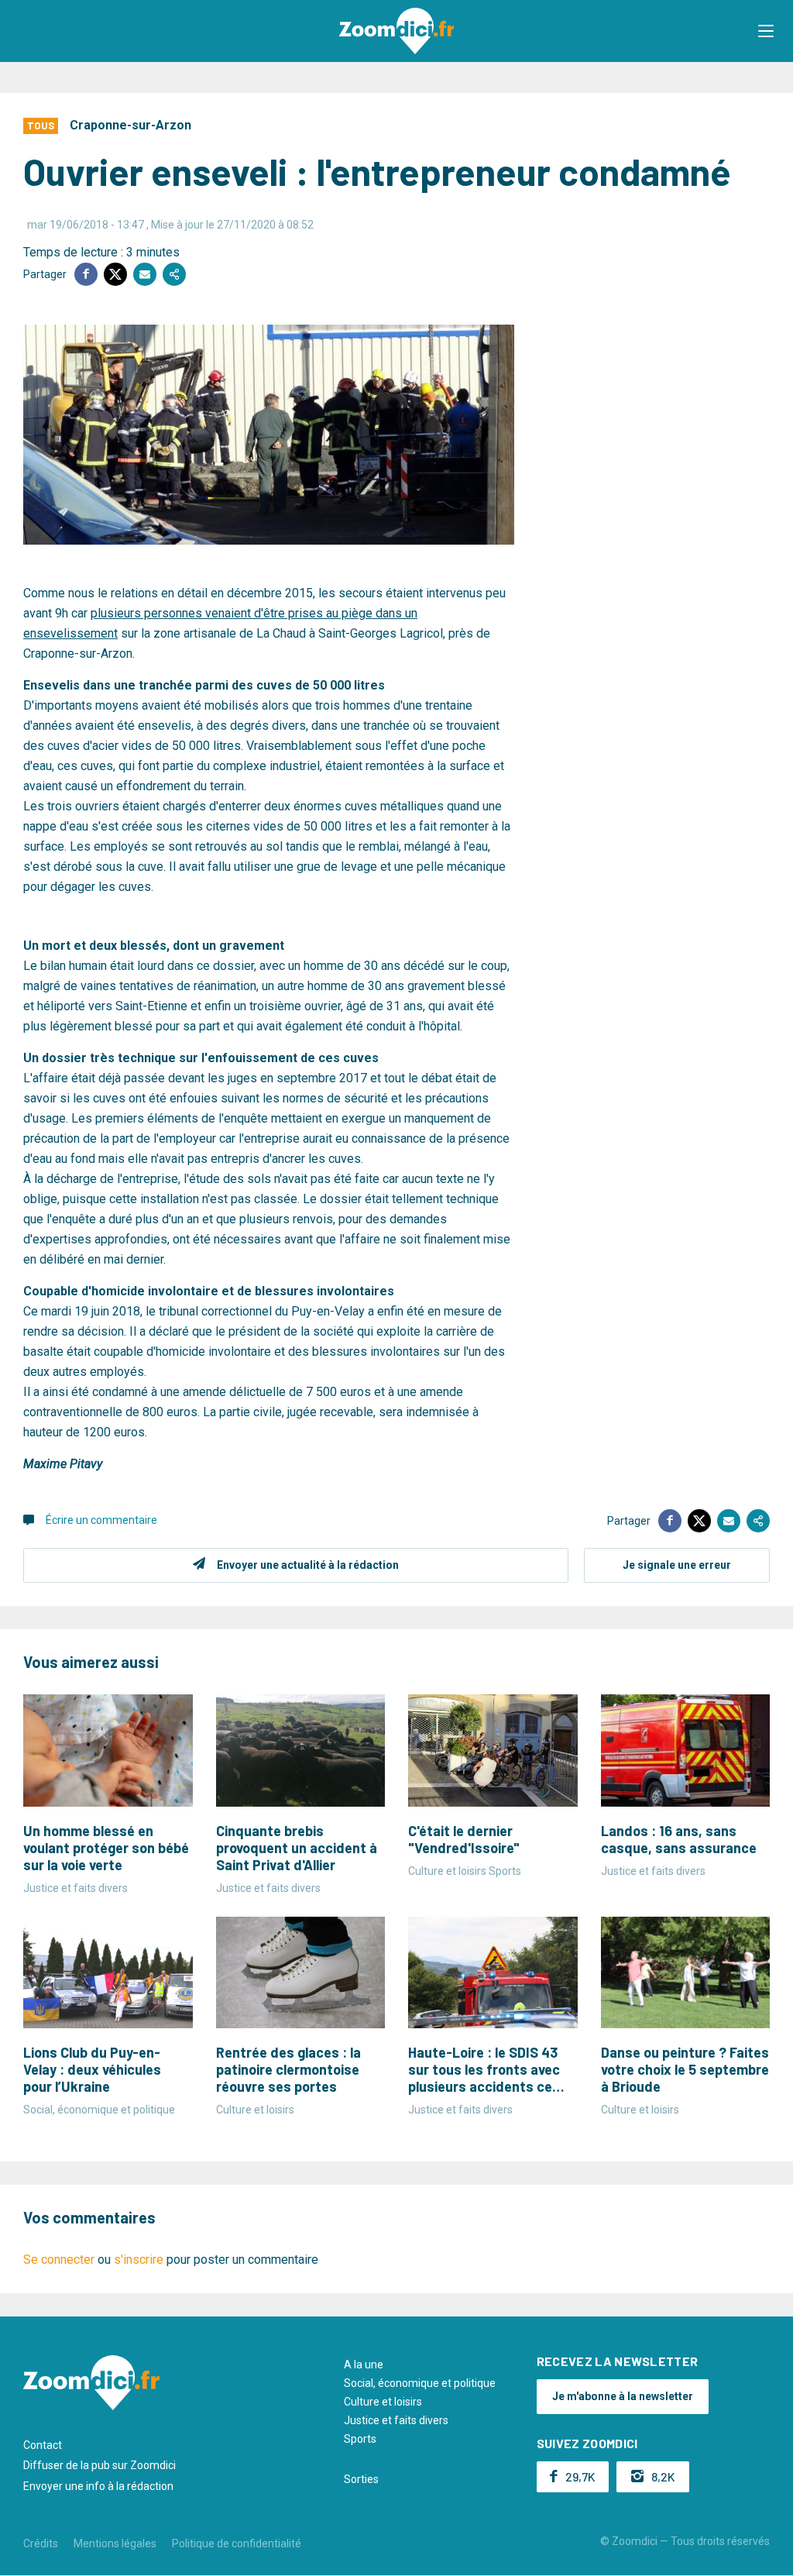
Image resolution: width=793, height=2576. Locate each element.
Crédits (41, 2543)
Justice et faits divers (396, 2420)
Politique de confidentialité (237, 2543)
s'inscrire (139, 2260)
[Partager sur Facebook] (86, 274)
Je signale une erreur (677, 1565)
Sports (360, 2439)
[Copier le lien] (174, 274)
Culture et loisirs (383, 2402)
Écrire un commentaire (101, 1520)
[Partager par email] (145, 274)
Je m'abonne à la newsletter (623, 2396)
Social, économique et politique (420, 2383)
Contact (43, 2445)
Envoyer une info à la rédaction (98, 2486)
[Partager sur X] (115, 274)
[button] (766, 31)
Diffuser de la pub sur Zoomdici (100, 2465)
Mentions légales (115, 2543)
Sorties (361, 2479)
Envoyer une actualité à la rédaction (308, 1565)
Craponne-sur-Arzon (130, 125)
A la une (364, 2364)
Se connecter (59, 2260)
